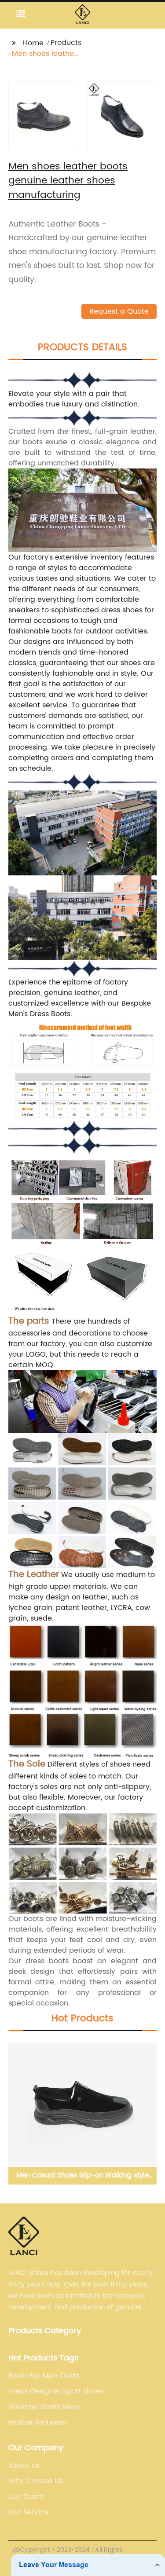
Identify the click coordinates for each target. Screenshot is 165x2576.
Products (66, 43)
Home (33, 43)
